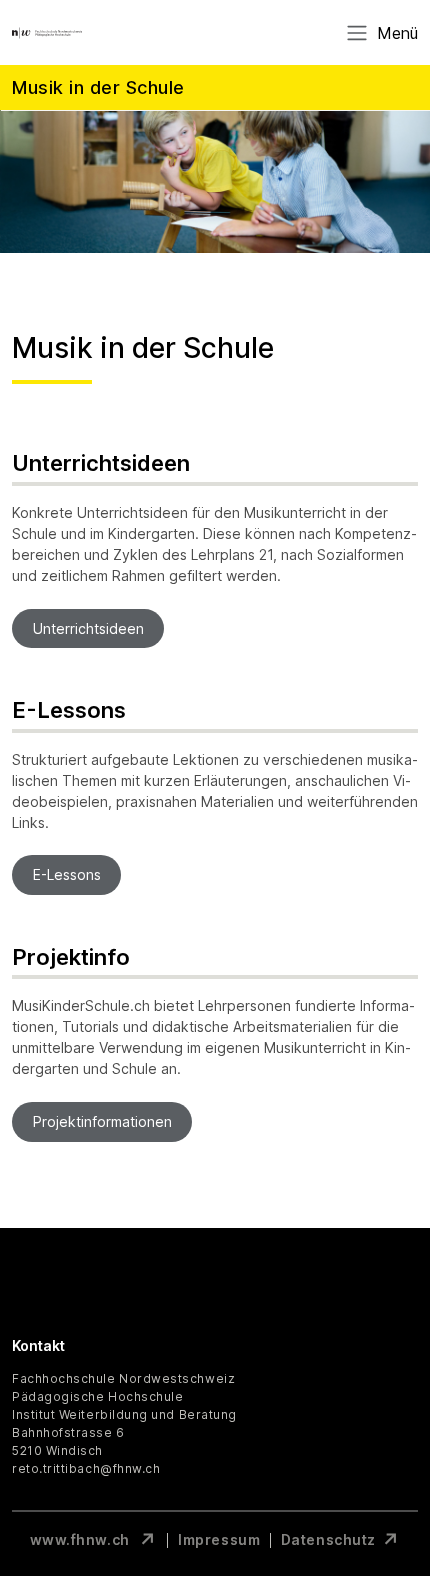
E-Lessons (67, 875)
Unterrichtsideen (88, 628)
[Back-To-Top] (396, 1511)
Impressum (219, 1539)
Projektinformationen (102, 1121)
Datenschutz (328, 1539)
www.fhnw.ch (81, 1539)
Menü (397, 33)
